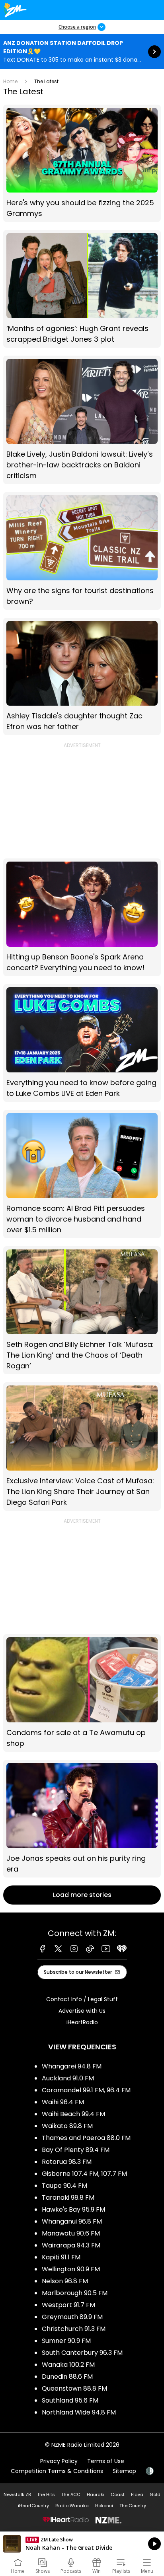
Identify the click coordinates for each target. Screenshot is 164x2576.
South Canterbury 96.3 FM (82, 2353)
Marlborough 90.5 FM (75, 2293)
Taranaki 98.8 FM (68, 2198)
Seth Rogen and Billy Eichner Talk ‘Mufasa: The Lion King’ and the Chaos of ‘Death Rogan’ (82, 1310)
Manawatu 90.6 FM (71, 2233)
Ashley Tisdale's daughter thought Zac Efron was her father (82, 677)
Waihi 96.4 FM (63, 2102)
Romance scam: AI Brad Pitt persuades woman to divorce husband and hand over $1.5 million (82, 1174)
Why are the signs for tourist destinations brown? (82, 551)
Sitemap (124, 2471)
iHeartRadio (82, 2022)
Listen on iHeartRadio (82, 2544)
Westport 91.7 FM (68, 2305)
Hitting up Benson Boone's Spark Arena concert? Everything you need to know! (82, 917)
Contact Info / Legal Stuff (82, 1999)
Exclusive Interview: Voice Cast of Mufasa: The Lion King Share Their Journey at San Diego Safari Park (82, 1447)
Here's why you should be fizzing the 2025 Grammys (82, 163)
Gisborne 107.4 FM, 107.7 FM (84, 2174)
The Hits (46, 2494)
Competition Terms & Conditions (57, 2471)
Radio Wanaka (72, 2506)
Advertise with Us (82, 2011)
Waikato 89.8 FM (67, 2126)
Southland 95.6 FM (70, 2400)
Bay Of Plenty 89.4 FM (76, 2150)
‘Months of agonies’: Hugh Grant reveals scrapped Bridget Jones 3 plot (82, 289)
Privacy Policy (59, 2461)
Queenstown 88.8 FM (74, 2388)
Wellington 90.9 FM (71, 2269)
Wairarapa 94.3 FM (71, 2245)
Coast (118, 2494)
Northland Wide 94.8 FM (79, 2412)
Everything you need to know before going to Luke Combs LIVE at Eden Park (82, 1043)
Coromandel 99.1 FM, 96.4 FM (86, 2090)
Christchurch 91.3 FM (74, 2329)
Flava (137, 2494)
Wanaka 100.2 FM (68, 2365)
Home (10, 81)
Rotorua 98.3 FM (67, 2162)
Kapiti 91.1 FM (61, 2257)
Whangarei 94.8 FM (72, 2066)
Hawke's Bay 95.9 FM (73, 2209)
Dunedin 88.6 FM (67, 2377)
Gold (155, 2494)
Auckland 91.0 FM (68, 2078)
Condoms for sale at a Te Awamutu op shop (82, 1693)
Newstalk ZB (17, 2494)
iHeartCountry (33, 2506)
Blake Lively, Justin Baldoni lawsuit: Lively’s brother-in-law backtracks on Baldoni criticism (82, 420)
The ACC (71, 2494)
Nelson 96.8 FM (65, 2281)
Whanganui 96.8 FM (72, 2221)
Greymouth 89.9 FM (72, 2317)
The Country (133, 2506)
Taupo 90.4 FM (64, 2186)
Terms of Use (106, 2461)
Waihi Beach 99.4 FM (73, 2114)
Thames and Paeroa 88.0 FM (86, 2138)
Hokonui (104, 2506)
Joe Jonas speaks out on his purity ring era (82, 1819)
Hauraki (96, 2494)
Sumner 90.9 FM (66, 2341)
